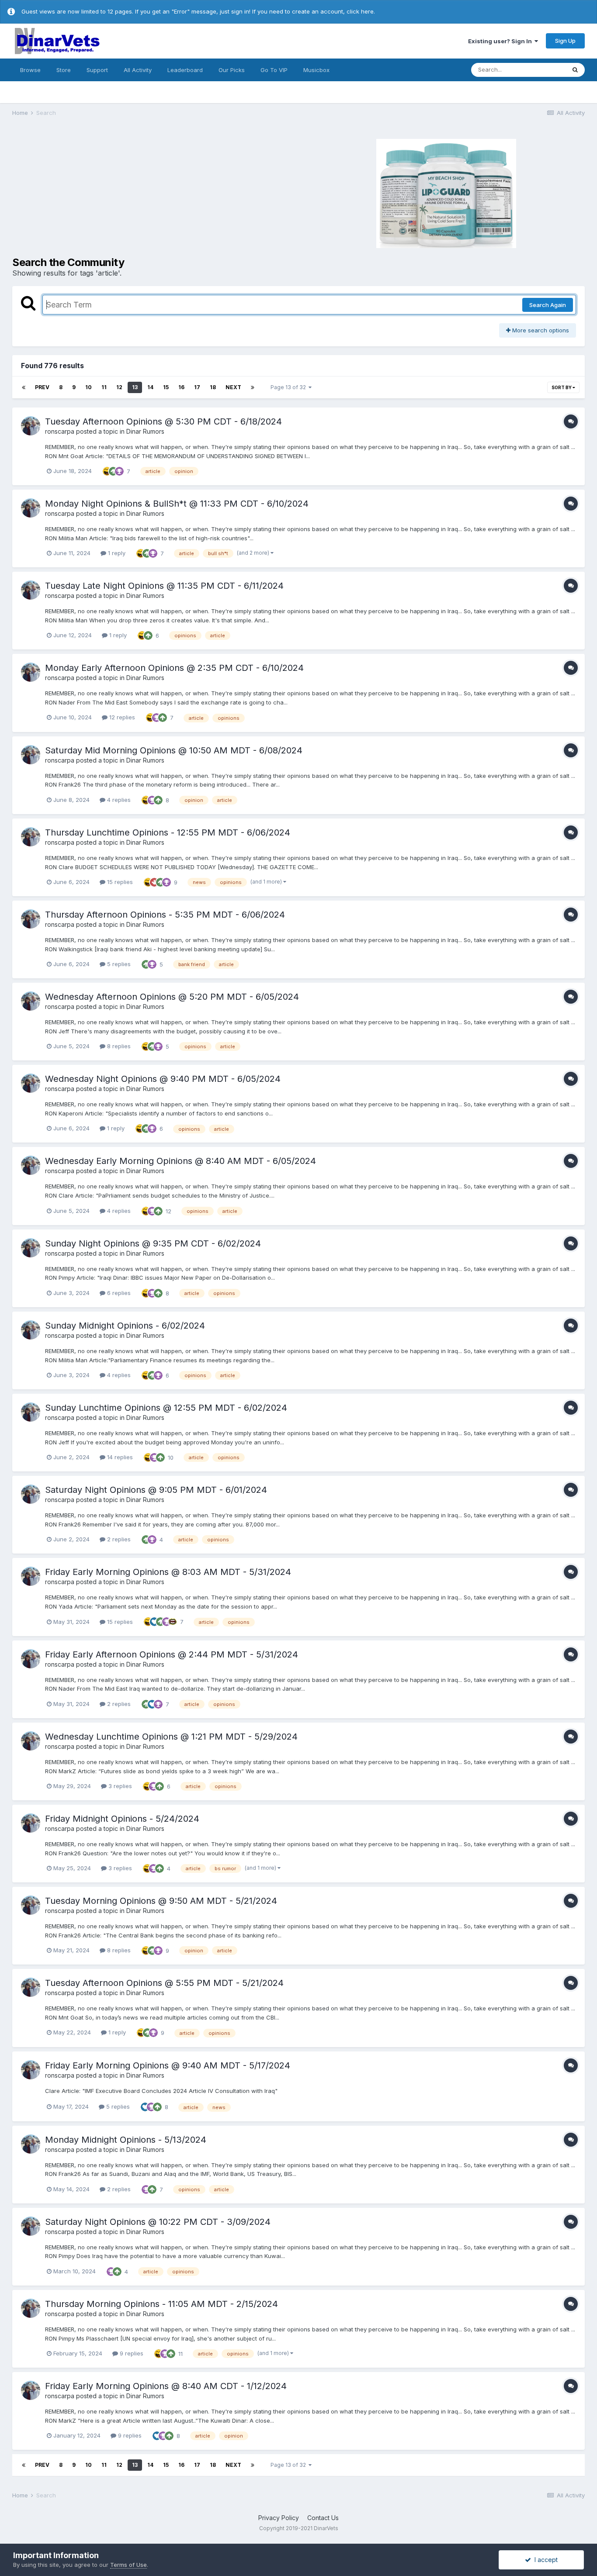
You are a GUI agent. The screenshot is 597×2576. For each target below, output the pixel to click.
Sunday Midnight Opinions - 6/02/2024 (125, 1326)
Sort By (562, 387)
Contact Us (323, 2518)
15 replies (119, 882)
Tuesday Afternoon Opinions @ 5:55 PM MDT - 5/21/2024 (164, 1983)
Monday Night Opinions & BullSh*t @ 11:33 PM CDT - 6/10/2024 (177, 504)
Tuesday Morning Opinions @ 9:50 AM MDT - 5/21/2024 (161, 1901)
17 (197, 387)
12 (119, 387)
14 (150, 387)
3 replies (119, 1786)
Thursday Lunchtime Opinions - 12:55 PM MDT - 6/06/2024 (168, 832)
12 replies (121, 717)
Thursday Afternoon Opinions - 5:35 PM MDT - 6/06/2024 (165, 915)
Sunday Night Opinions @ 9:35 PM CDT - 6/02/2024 (153, 1243)
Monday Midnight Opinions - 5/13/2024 (126, 2140)
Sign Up (565, 41)
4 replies (118, 800)
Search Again (548, 305)
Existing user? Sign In (501, 41)
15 (166, 387)
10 (89, 387)
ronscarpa (60, 431)
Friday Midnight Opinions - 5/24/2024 (122, 1819)
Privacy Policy (279, 2518)
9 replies (131, 2353)
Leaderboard (185, 70)
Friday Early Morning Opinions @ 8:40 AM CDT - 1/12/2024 (166, 2386)
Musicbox (316, 70)
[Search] (575, 70)
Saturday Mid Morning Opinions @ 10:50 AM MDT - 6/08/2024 (174, 750)
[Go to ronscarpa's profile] (31, 426)
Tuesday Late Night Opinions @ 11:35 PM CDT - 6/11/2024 (164, 586)
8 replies (118, 1046)
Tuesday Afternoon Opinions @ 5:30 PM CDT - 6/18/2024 (163, 421)
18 (213, 387)
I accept (544, 2560)
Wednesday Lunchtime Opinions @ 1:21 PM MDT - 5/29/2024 (171, 1737)
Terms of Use (128, 2565)
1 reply (116, 553)
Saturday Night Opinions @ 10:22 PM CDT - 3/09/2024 (158, 2222)
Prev (42, 387)
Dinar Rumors (145, 431)
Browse (30, 70)
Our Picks (232, 70)
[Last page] (253, 387)
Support (97, 70)
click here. (361, 11)
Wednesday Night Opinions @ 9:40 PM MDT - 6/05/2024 (163, 1079)
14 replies (119, 1457)
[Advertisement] (154, 192)
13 (135, 387)
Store (64, 70)
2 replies (118, 1539)
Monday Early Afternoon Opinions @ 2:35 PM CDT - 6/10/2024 (174, 668)
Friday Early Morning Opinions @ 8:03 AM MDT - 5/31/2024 (168, 1572)
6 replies (118, 1293)
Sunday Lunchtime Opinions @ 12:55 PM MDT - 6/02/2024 (166, 1408)
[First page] (24, 387)
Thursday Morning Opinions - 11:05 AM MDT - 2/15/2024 (161, 2304)
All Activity (138, 70)
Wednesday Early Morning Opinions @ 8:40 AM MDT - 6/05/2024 (180, 1161)
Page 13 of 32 (290, 387)
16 (181, 387)
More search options (540, 330)
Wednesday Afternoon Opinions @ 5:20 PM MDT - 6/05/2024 (172, 997)
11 (104, 387)
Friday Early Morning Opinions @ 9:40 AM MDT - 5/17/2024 (168, 2065)
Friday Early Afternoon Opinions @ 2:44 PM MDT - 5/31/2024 (172, 1654)
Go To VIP (274, 70)
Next (233, 387)
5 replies (118, 964)
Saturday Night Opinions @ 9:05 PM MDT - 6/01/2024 (156, 1490)
